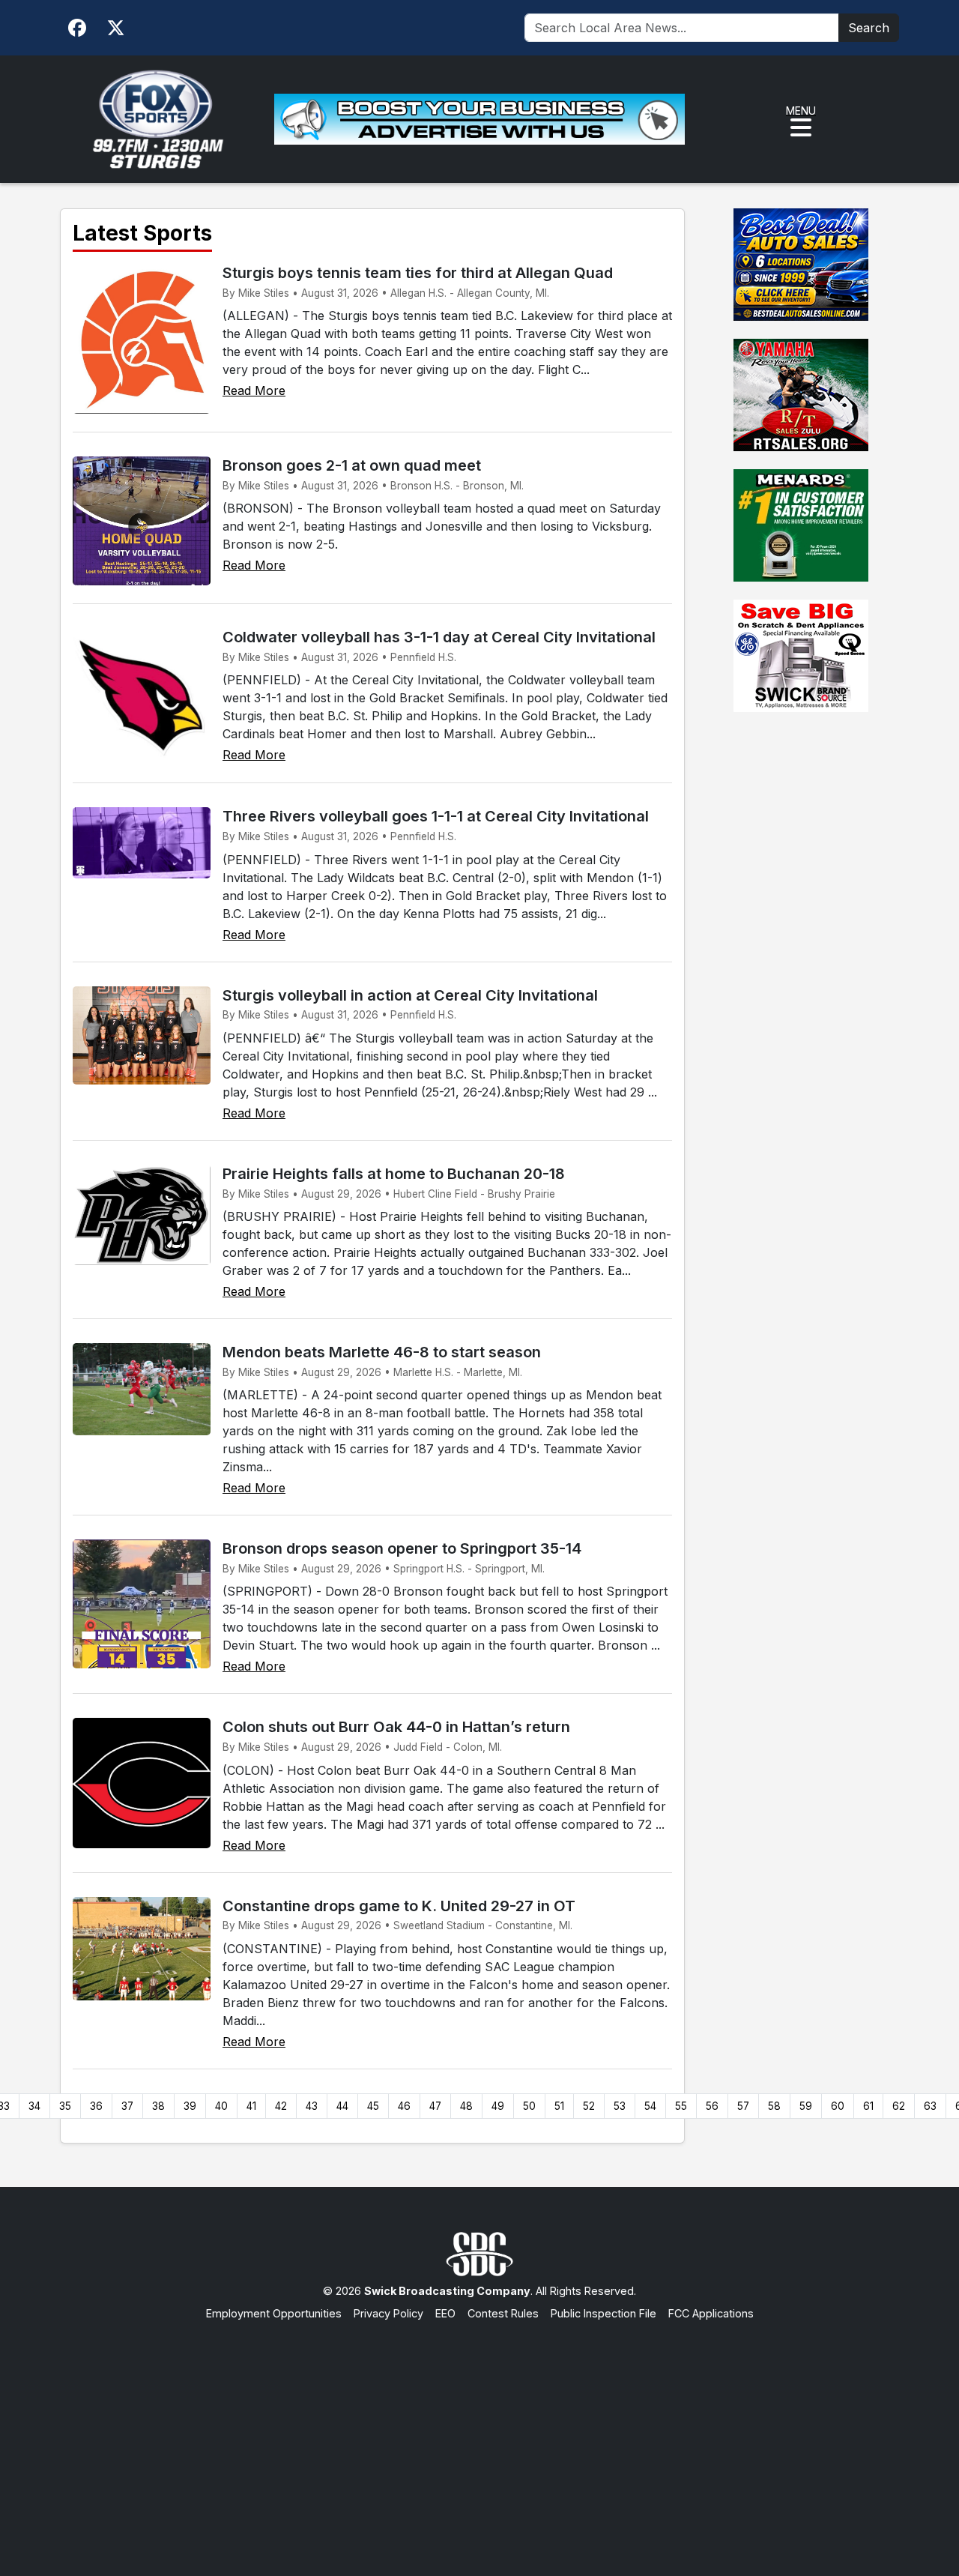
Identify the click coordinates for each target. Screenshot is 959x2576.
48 (466, 2106)
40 (221, 2106)
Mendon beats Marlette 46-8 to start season (382, 1352)
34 (34, 2106)
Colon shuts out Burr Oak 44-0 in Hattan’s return (396, 1727)
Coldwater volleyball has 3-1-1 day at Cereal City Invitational (439, 637)
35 (65, 2106)
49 (498, 2106)
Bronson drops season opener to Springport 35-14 (402, 1548)
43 (312, 2106)
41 (251, 2106)
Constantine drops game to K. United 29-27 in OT (399, 1906)
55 (681, 2106)
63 (930, 2106)
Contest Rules (503, 2313)
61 (868, 2106)
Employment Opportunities (274, 2313)
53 (620, 2106)
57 (743, 2106)
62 (899, 2106)
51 (559, 2106)
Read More (254, 390)
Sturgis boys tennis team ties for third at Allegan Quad (418, 273)
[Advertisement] (479, 2434)
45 (373, 2106)
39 (190, 2106)
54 (650, 2106)
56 (712, 2106)
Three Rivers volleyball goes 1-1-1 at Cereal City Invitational (436, 816)
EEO (445, 2313)
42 (281, 2106)
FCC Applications (711, 2313)
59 (806, 2106)
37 (127, 2106)
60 (838, 2106)
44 (342, 2106)
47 (435, 2106)
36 (96, 2106)
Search (869, 28)
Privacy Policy (388, 2313)
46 (404, 2106)
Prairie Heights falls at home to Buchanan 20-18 (394, 1174)
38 (158, 2106)
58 (774, 2106)
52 (589, 2106)
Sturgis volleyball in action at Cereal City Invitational (410, 995)
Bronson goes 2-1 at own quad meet (352, 465)
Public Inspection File (603, 2313)
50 (529, 2106)
